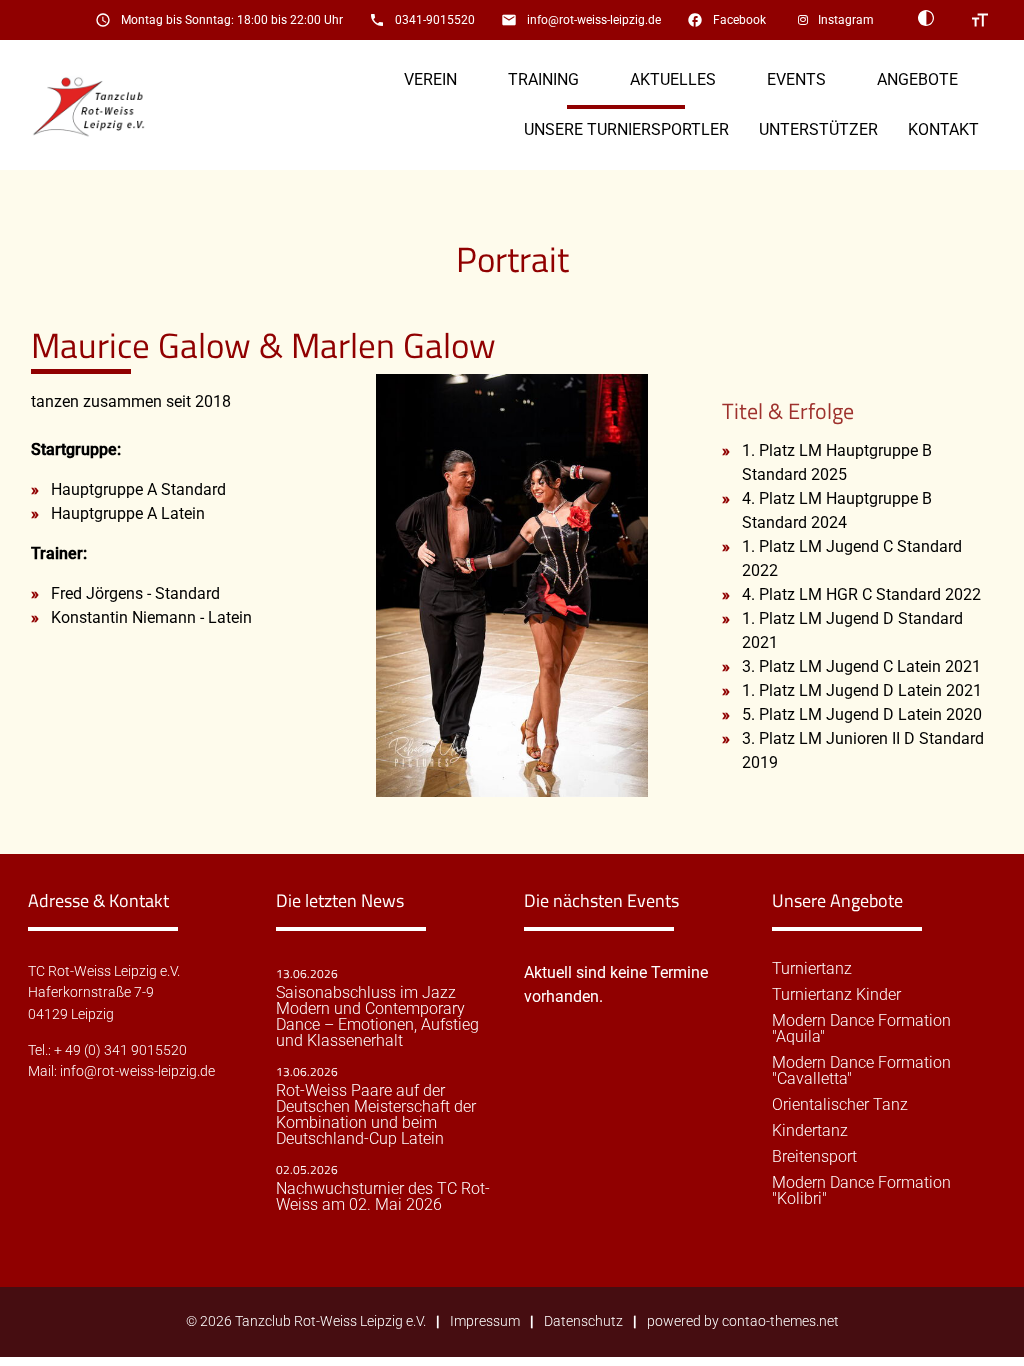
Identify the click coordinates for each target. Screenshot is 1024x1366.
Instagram (846, 20)
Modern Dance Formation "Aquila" (861, 1029)
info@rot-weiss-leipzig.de (594, 20)
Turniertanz (812, 969)
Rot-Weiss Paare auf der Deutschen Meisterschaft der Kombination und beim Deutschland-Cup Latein (376, 1115)
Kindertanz (810, 1131)
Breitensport (814, 1157)
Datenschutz (583, 1321)
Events (796, 79)
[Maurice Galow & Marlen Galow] (512, 784)
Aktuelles (673, 79)
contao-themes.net (780, 1321)
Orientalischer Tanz (840, 1105)
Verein (430, 79)
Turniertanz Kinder (836, 995)
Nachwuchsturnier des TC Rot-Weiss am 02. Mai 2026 (383, 1197)
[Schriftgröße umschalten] (980, 20)
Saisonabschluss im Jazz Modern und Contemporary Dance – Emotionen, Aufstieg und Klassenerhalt (377, 1017)
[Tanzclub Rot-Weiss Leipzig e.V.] (99, 105)
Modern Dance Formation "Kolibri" (861, 1191)
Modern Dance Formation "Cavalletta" (861, 1071)
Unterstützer (818, 129)
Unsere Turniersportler (626, 129)
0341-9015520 (435, 20)
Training (543, 79)
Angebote (917, 79)
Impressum (485, 1321)
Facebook (739, 20)
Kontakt (943, 129)
